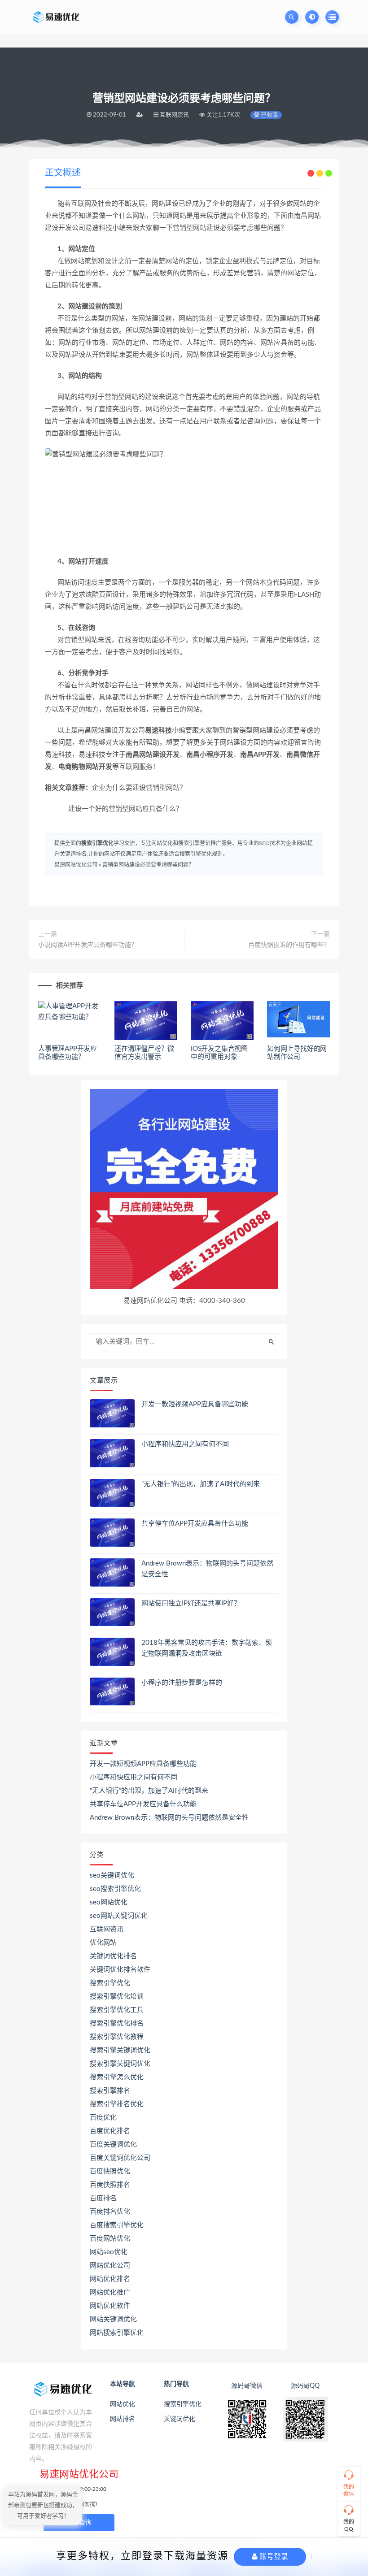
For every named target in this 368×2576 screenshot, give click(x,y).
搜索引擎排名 (110, 2091)
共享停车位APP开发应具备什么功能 (195, 1524)
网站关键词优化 (113, 2319)
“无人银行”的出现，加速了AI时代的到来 (201, 1484)
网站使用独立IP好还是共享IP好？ (191, 1603)
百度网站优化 (110, 2239)
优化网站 (103, 1943)
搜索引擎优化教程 (117, 2037)
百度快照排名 (110, 2185)
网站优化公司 (110, 2266)
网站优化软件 (110, 2306)
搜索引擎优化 (97, 843)
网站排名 (123, 2419)
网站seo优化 (109, 2252)
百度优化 (103, 2118)
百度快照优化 (110, 2171)
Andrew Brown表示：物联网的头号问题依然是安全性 (169, 1818)
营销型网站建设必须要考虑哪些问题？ (148, 865)
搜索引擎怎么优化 (117, 2077)
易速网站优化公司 (76, 865)
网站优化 (123, 2404)
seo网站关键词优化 (119, 1916)
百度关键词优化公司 (120, 2158)
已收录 (269, 115)
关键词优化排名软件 (120, 1970)
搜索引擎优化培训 (117, 1997)
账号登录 (273, 2556)
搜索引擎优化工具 (117, 2010)
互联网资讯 (107, 1929)
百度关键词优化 (113, 2144)
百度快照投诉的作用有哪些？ (289, 945)
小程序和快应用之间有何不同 (185, 1444)
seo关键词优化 (112, 1876)
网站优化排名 (110, 2279)
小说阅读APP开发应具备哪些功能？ (88, 945)
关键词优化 (180, 2419)
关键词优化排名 (113, 1956)
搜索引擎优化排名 (117, 2023)
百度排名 (103, 2198)
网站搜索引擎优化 (117, 2333)
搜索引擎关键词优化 (120, 2050)
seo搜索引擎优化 (115, 1889)
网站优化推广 (110, 2292)
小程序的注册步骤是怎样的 (182, 1683)
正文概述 (63, 173)
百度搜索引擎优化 (117, 2225)
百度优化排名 (110, 2131)
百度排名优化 (110, 2212)
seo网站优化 (109, 1902)
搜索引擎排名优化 (117, 2104)
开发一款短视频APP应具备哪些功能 (195, 1404)
